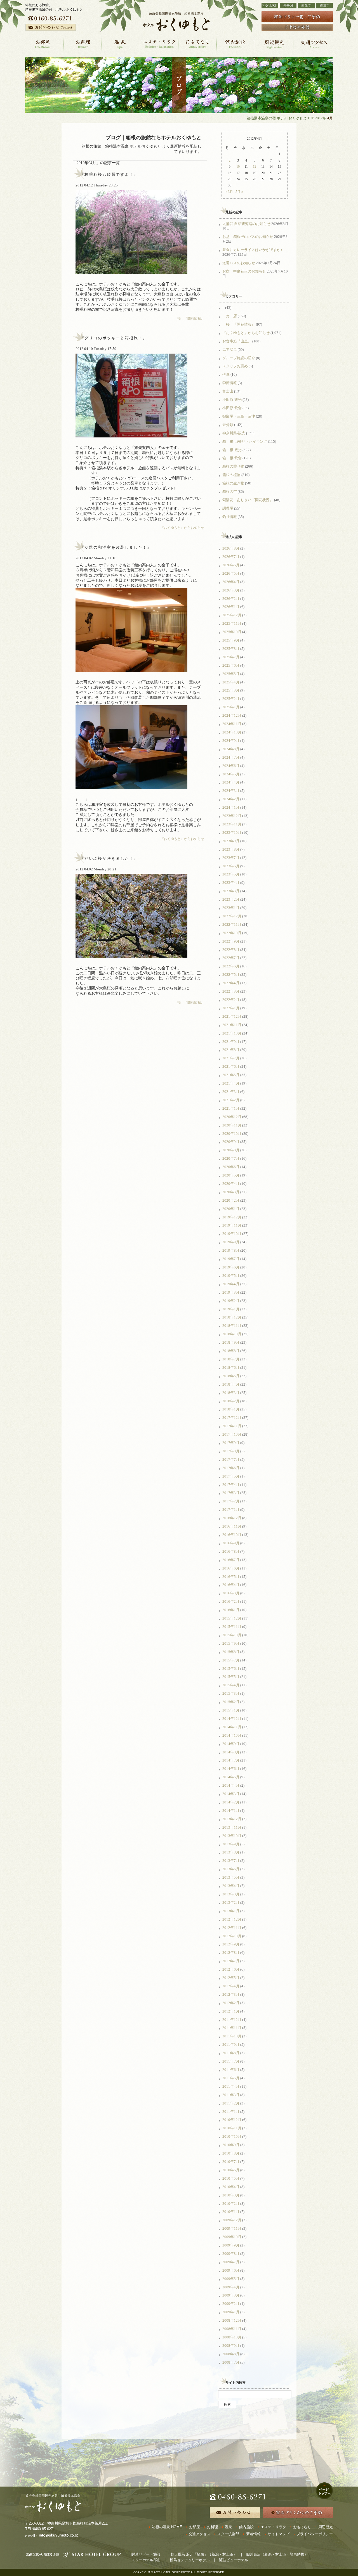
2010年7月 (231, 2162)
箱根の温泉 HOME (167, 2527)
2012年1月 (231, 2011)
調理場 (228, 508)
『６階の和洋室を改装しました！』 (116, 547)
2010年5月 (231, 2178)
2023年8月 (231, 849)
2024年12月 (232, 715)
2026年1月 (231, 607)
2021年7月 (231, 1058)
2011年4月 (231, 2086)
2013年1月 (231, 1911)
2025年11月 (232, 623)
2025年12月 (232, 615)
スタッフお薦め (235, 366)
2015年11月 (232, 1627)
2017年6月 (231, 1468)
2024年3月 (231, 791)
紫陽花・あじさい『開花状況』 (248, 500)
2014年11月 (232, 1727)
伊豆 (226, 374)
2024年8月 (231, 749)
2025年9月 (231, 640)
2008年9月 (231, 2346)
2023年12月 (232, 816)
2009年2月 (231, 2304)
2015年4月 (231, 1685)
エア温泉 (230, 350)
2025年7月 (231, 657)
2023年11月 (232, 824)
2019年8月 (231, 1250)
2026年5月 (231, 573)
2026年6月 (231, 565)
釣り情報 (230, 517)
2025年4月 (231, 682)
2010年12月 (232, 2120)
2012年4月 (231, 1986)
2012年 (321, 118)
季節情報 (230, 383)
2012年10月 (232, 1936)
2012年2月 (231, 2003)
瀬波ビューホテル (234, 2560)
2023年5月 (231, 874)
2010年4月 (231, 2187)
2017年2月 (231, 1501)
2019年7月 (231, 1259)
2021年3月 (231, 1092)
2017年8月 (231, 1451)
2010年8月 (231, 2153)
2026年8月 (231, 548)
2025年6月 (231, 665)
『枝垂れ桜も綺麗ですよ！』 (109, 175)
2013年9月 (231, 1844)
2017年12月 (232, 1418)
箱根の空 (230, 492)
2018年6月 (231, 1368)
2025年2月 (231, 699)
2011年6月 (231, 2070)
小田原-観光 (232, 400)
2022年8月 (231, 950)
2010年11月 (232, 2128)
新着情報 (253, 2534)
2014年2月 (231, 1802)
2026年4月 (231, 582)
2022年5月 (231, 975)
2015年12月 (232, 1618)
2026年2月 (231, 599)
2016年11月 (232, 1526)
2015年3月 (231, 1693)
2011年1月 (231, 2112)
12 (255, 167)
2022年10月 (232, 933)
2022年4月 (231, 983)
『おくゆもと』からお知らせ (182, 528)
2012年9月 (231, 1944)
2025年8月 (231, 649)
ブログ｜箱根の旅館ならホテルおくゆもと (154, 138)
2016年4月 (231, 1585)
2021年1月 (231, 1108)
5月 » (239, 192)
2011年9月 (231, 2045)
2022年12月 (232, 916)
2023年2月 (231, 899)
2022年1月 (231, 1008)
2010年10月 (232, 2136)
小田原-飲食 (232, 408)
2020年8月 (231, 1150)
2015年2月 (231, 1702)
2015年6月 (231, 1669)
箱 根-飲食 (232, 458)
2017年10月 (232, 1434)
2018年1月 (231, 1409)
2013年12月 (232, 1819)
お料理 (212, 2527)
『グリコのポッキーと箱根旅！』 (114, 338)
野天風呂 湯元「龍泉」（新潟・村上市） (204, 2554)
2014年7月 (231, 1760)
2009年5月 (231, 2279)
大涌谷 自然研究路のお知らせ (246, 224)
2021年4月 (231, 1083)
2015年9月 (231, 1643)
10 (238, 167)
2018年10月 (232, 1334)
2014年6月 (231, 1769)
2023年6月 (231, 866)
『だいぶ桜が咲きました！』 (109, 859)
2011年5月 (231, 2078)
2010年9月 (231, 2145)
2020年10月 (232, 1134)
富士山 (228, 391)
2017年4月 (231, 1485)
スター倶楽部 (228, 2534)
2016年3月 (231, 1593)
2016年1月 (231, 1610)
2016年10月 (232, 1535)
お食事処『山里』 (237, 341)
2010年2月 (231, 2204)
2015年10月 (232, 1635)
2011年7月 (231, 2061)
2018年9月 (231, 1342)
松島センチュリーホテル (190, 2560)
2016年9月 (231, 1543)
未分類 (228, 425)
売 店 (230, 316)
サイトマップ (279, 2534)
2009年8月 (231, 2254)
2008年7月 (231, 2362)
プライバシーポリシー (315, 2534)
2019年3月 (231, 1292)
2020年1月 (231, 1209)
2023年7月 (231, 858)
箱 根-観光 (232, 450)
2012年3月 (231, 1994)
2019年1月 (231, 1309)
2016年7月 (231, 1560)
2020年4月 (231, 1184)
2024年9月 (231, 741)
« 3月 (229, 192)
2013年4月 (231, 1886)
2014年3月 (231, 1794)
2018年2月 (231, 1401)
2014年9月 (231, 1744)
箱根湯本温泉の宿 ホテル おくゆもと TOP (280, 118)
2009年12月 (232, 2220)
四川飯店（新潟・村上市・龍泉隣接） (277, 2554)
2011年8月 (231, 2053)
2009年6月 (231, 2270)
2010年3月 (231, 2195)
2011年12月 (232, 2020)
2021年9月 (231, 1042)
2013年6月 (231, 1869)
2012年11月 (232, 1928)
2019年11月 (232, 1225)
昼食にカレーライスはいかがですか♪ (252, 250)
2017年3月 (231, 1493)
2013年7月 (231, 1861)
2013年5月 (231, 1877)
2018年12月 (232, 1317)
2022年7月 (231, 958)
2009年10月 (232, 2237)
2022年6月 (231, 966)
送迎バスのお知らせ (239, 263)
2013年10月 (232, 1836)
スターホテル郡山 (146, 2560)
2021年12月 (232, 1016)
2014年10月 (232, 1735)
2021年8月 (231, 1050)
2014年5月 (231, 1777)
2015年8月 (231, 1652)
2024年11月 (232, 724)
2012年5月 (231, 1978)
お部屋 (195, 2527)
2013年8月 (231, 1852)
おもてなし (302, 2527)
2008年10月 (232, 2337)
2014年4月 (231, 1785)
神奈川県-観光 (234, 433)
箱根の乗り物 (233, 466)
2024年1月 (231, 807)
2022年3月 (231, 991)
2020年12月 (232, 1117)
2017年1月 (231, 1510)
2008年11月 (232, 2329)
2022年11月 (232, 924)
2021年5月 (231, 1075)
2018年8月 (231, 1351)
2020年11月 (232, 1125)
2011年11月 (232, 2028)
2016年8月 (231, 1551)
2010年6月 (231, 2170)
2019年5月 (231, 1276)
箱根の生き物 (233, 483)
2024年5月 (231, 774)
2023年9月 (231, 841)
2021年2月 (231, 1100)
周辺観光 (326, 2527)
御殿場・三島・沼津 (239, 416)
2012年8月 (231, 1953)
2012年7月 (231, 1961)
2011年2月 (231, 2103)
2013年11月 (232, 1827)
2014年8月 (231, 1752)
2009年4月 (231, 2287)
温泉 (229, 2527)
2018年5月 (231, 1376)
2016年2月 (231, 1601)
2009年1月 (231, 2312)
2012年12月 (232, 1919)
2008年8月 (231, 2354)
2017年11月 (232, 1426)
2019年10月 (232, 1234)
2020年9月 (231, 1142)
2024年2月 (231, 799)
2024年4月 (231, 782)
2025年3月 (231, 690)
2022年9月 (231, 941)
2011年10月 (232, 2036)
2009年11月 (232, 2228)
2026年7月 (231, 557)
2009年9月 (231, 2245)
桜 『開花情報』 (189, 318)
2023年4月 (231, 883)
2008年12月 (232, 2320)
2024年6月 (231, 766)
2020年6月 (231, 1167)
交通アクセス (199, 2534)
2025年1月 (231, 707)
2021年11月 (232, 1025)
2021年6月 (231, 1066)
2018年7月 (231, 1359)
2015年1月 (231, 1710)
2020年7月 (231, 1158)
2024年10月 (232, 732)
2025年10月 (232, 632)
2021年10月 (232, 1033)
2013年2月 (231, 1903)
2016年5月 (231, 1577)
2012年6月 (231, 1969)
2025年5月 (231, 674)
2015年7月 (231, 1660)
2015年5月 (231, 1677)
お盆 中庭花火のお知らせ (244, 271)
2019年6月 (231, 1267)
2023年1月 (231, 908)
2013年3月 (231, 1894)
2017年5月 (231, 1476)
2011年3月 (231, 2095)
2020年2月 (231, 1200)
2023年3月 (231, 891)
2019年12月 (232, 1217)
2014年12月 (232, 1719)
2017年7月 (231, 1459)
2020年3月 (231, 1192)
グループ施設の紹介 (239, 358)
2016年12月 (232, 1518)
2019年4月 (231, 1284)
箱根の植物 (231, 475)
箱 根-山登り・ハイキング (245, 441)
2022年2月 (231, 1000)
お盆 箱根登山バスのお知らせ (248, 237)
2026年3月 (231, 590)
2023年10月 (232, 833)
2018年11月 (232, 1326)
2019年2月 (231, 1301)
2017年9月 (231, 1443)
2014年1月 (231, 1811)
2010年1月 (231, 2212)
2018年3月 (231, 1393)
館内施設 (246, 2527)
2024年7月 (231, 757)
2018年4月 (231, 1384)
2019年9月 (231, 1242)
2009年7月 (231, 2262)
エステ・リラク (273, 2527)
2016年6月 (231, 1568)
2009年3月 (231, 2295)
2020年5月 (231, 1175)
